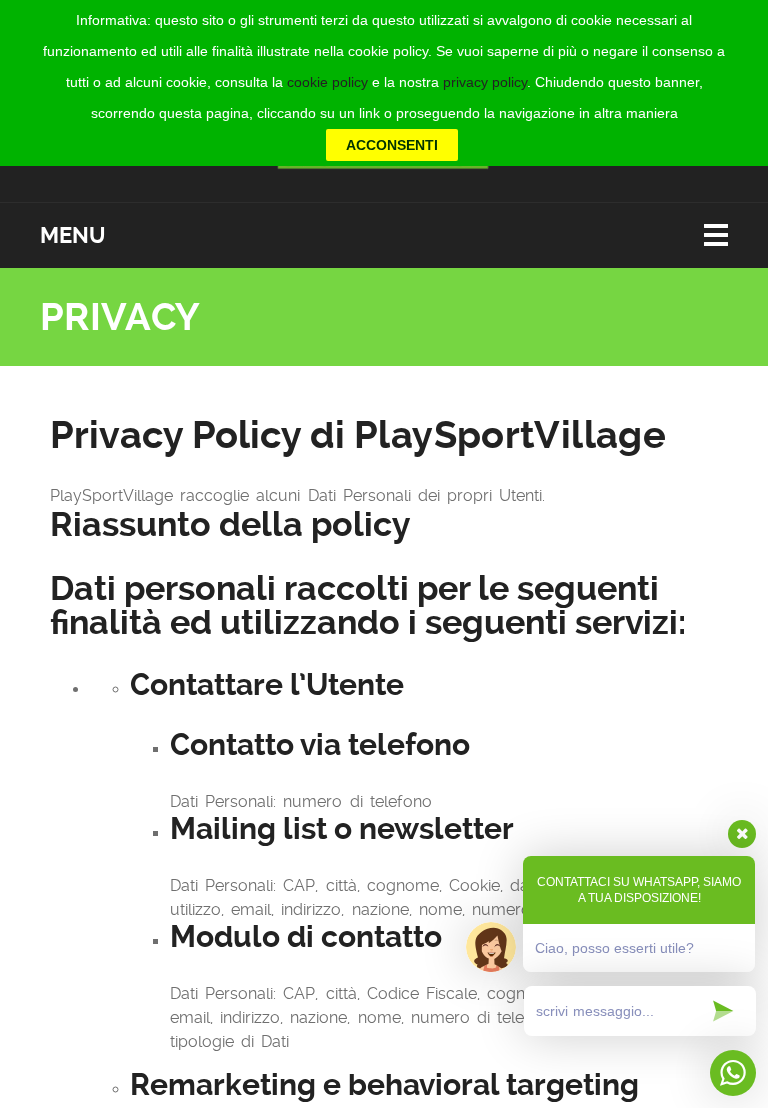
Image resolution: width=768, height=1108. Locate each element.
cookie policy (327, 82)
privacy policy (485, 82)
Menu (72, 235)
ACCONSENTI (392, 145)
